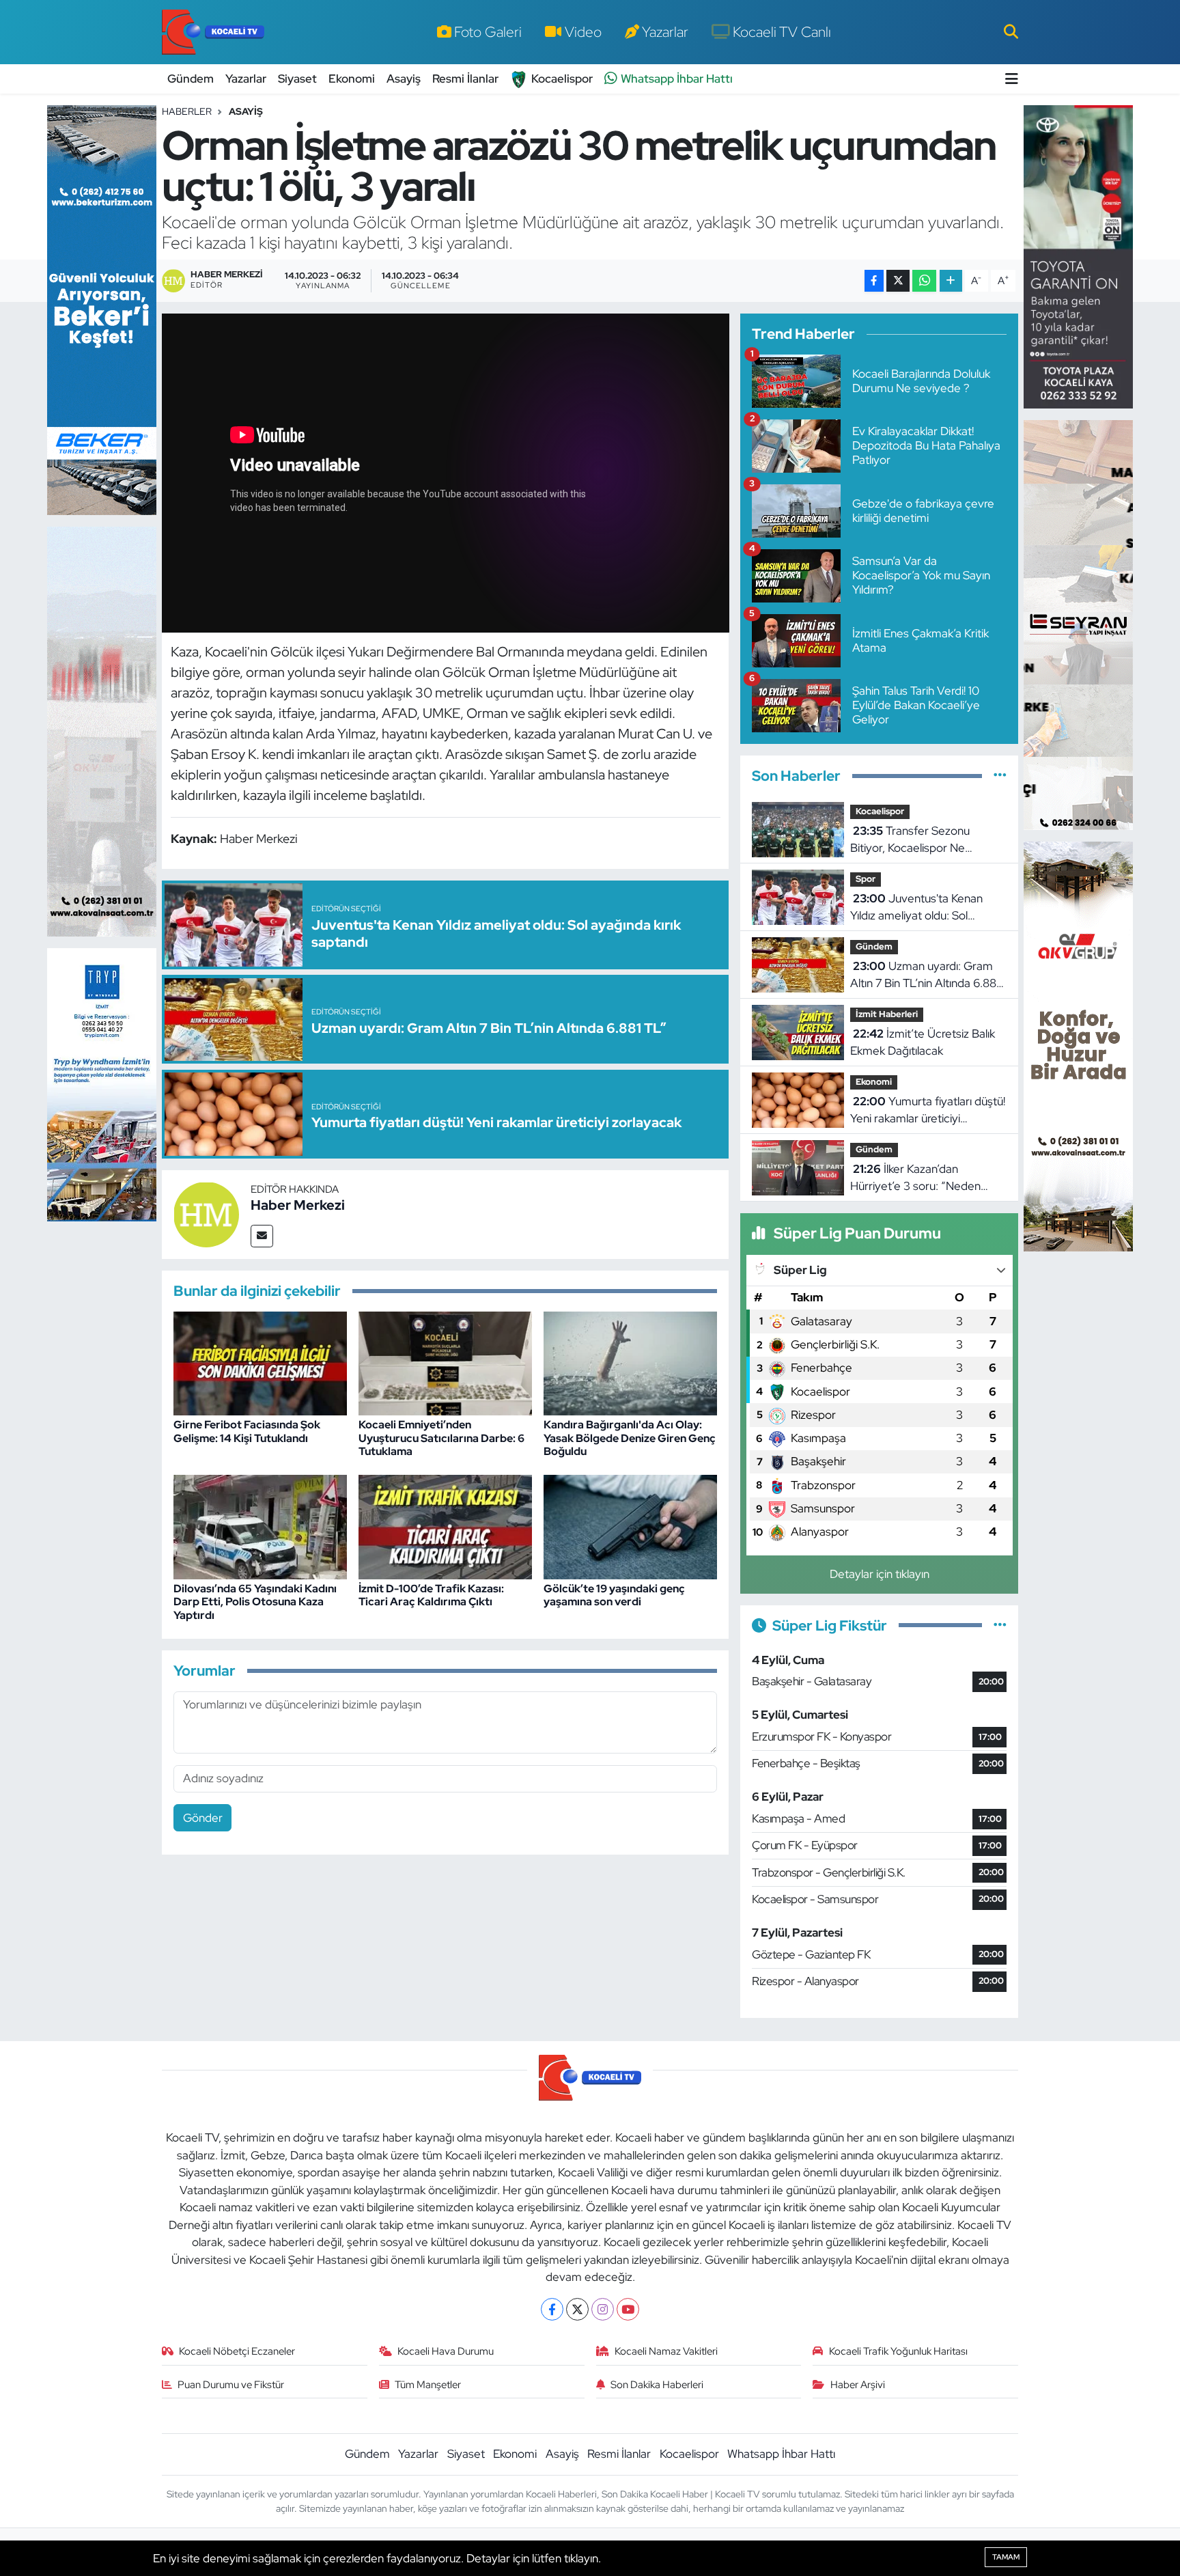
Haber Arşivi (858, 2385)
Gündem (191, 79)
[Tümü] (1000, 775)
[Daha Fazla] (951, 281)
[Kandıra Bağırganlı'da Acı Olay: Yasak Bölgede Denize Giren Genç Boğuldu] (630, 1362)
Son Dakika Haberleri (657, 2385)
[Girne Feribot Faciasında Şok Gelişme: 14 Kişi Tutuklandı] (260, 1362)
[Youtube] (628, 2309)
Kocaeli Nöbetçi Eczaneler (237, 2351)
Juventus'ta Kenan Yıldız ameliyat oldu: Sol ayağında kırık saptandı (916, 908)
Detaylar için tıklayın (880, 1574)
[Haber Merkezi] (206, 1213)
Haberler (187, 111)
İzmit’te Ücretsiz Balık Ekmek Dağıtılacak (923, 1042)
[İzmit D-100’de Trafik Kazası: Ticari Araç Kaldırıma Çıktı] (445, 1526)
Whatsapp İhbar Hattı (677, 79)
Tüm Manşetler (428, 2385)
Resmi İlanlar (465, 79)
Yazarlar (665, 31)
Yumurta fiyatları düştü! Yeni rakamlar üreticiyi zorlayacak (928, 1111)
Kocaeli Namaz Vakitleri (666, 2351)
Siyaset (297, 79)
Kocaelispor (562, 79)
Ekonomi (352, 79)
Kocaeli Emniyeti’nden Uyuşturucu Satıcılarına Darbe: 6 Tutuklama (441, 1438)
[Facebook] (552, 2309)
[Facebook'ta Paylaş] (874, 281)
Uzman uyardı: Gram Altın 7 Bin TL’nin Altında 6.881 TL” (925, 975)
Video (583, 31)
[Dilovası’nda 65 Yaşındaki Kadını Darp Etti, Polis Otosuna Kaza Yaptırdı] (260, 1526)
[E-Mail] (262, 1236)
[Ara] (1011, 31)
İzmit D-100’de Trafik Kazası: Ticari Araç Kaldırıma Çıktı (431, 1595)
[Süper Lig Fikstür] (1000, 1625)
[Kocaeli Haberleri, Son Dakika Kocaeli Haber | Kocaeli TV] (213, 32)
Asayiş (404, 79)
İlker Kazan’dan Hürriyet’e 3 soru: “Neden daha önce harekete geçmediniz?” (915, 1178)
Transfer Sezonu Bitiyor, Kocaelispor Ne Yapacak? (910, 840)
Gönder (203, 1818)
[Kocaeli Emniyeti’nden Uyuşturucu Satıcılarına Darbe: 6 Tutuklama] (445, 1362)
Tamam (1006, 2557)
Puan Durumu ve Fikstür (231, 2385)
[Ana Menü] (1012, 79)
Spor (866, 879)
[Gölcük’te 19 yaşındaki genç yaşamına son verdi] (630, 1526)
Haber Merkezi (298, 1205)
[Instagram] (603, 2309)
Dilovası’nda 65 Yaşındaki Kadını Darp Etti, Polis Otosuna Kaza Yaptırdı (255, 1602)
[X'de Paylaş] (898, 281)
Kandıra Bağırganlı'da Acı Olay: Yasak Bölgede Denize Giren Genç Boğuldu (630, 1438)
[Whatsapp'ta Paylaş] (924, 281)
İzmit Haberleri (887, 1014)
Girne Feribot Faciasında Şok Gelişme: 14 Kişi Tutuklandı (247, 1431)
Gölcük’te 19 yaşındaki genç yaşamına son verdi (614, 1595)
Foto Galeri (488, 31)
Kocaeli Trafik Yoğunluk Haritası (898, 2351)
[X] (577, 2309)
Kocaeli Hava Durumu (446, 2351)
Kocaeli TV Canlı (782, 31)
